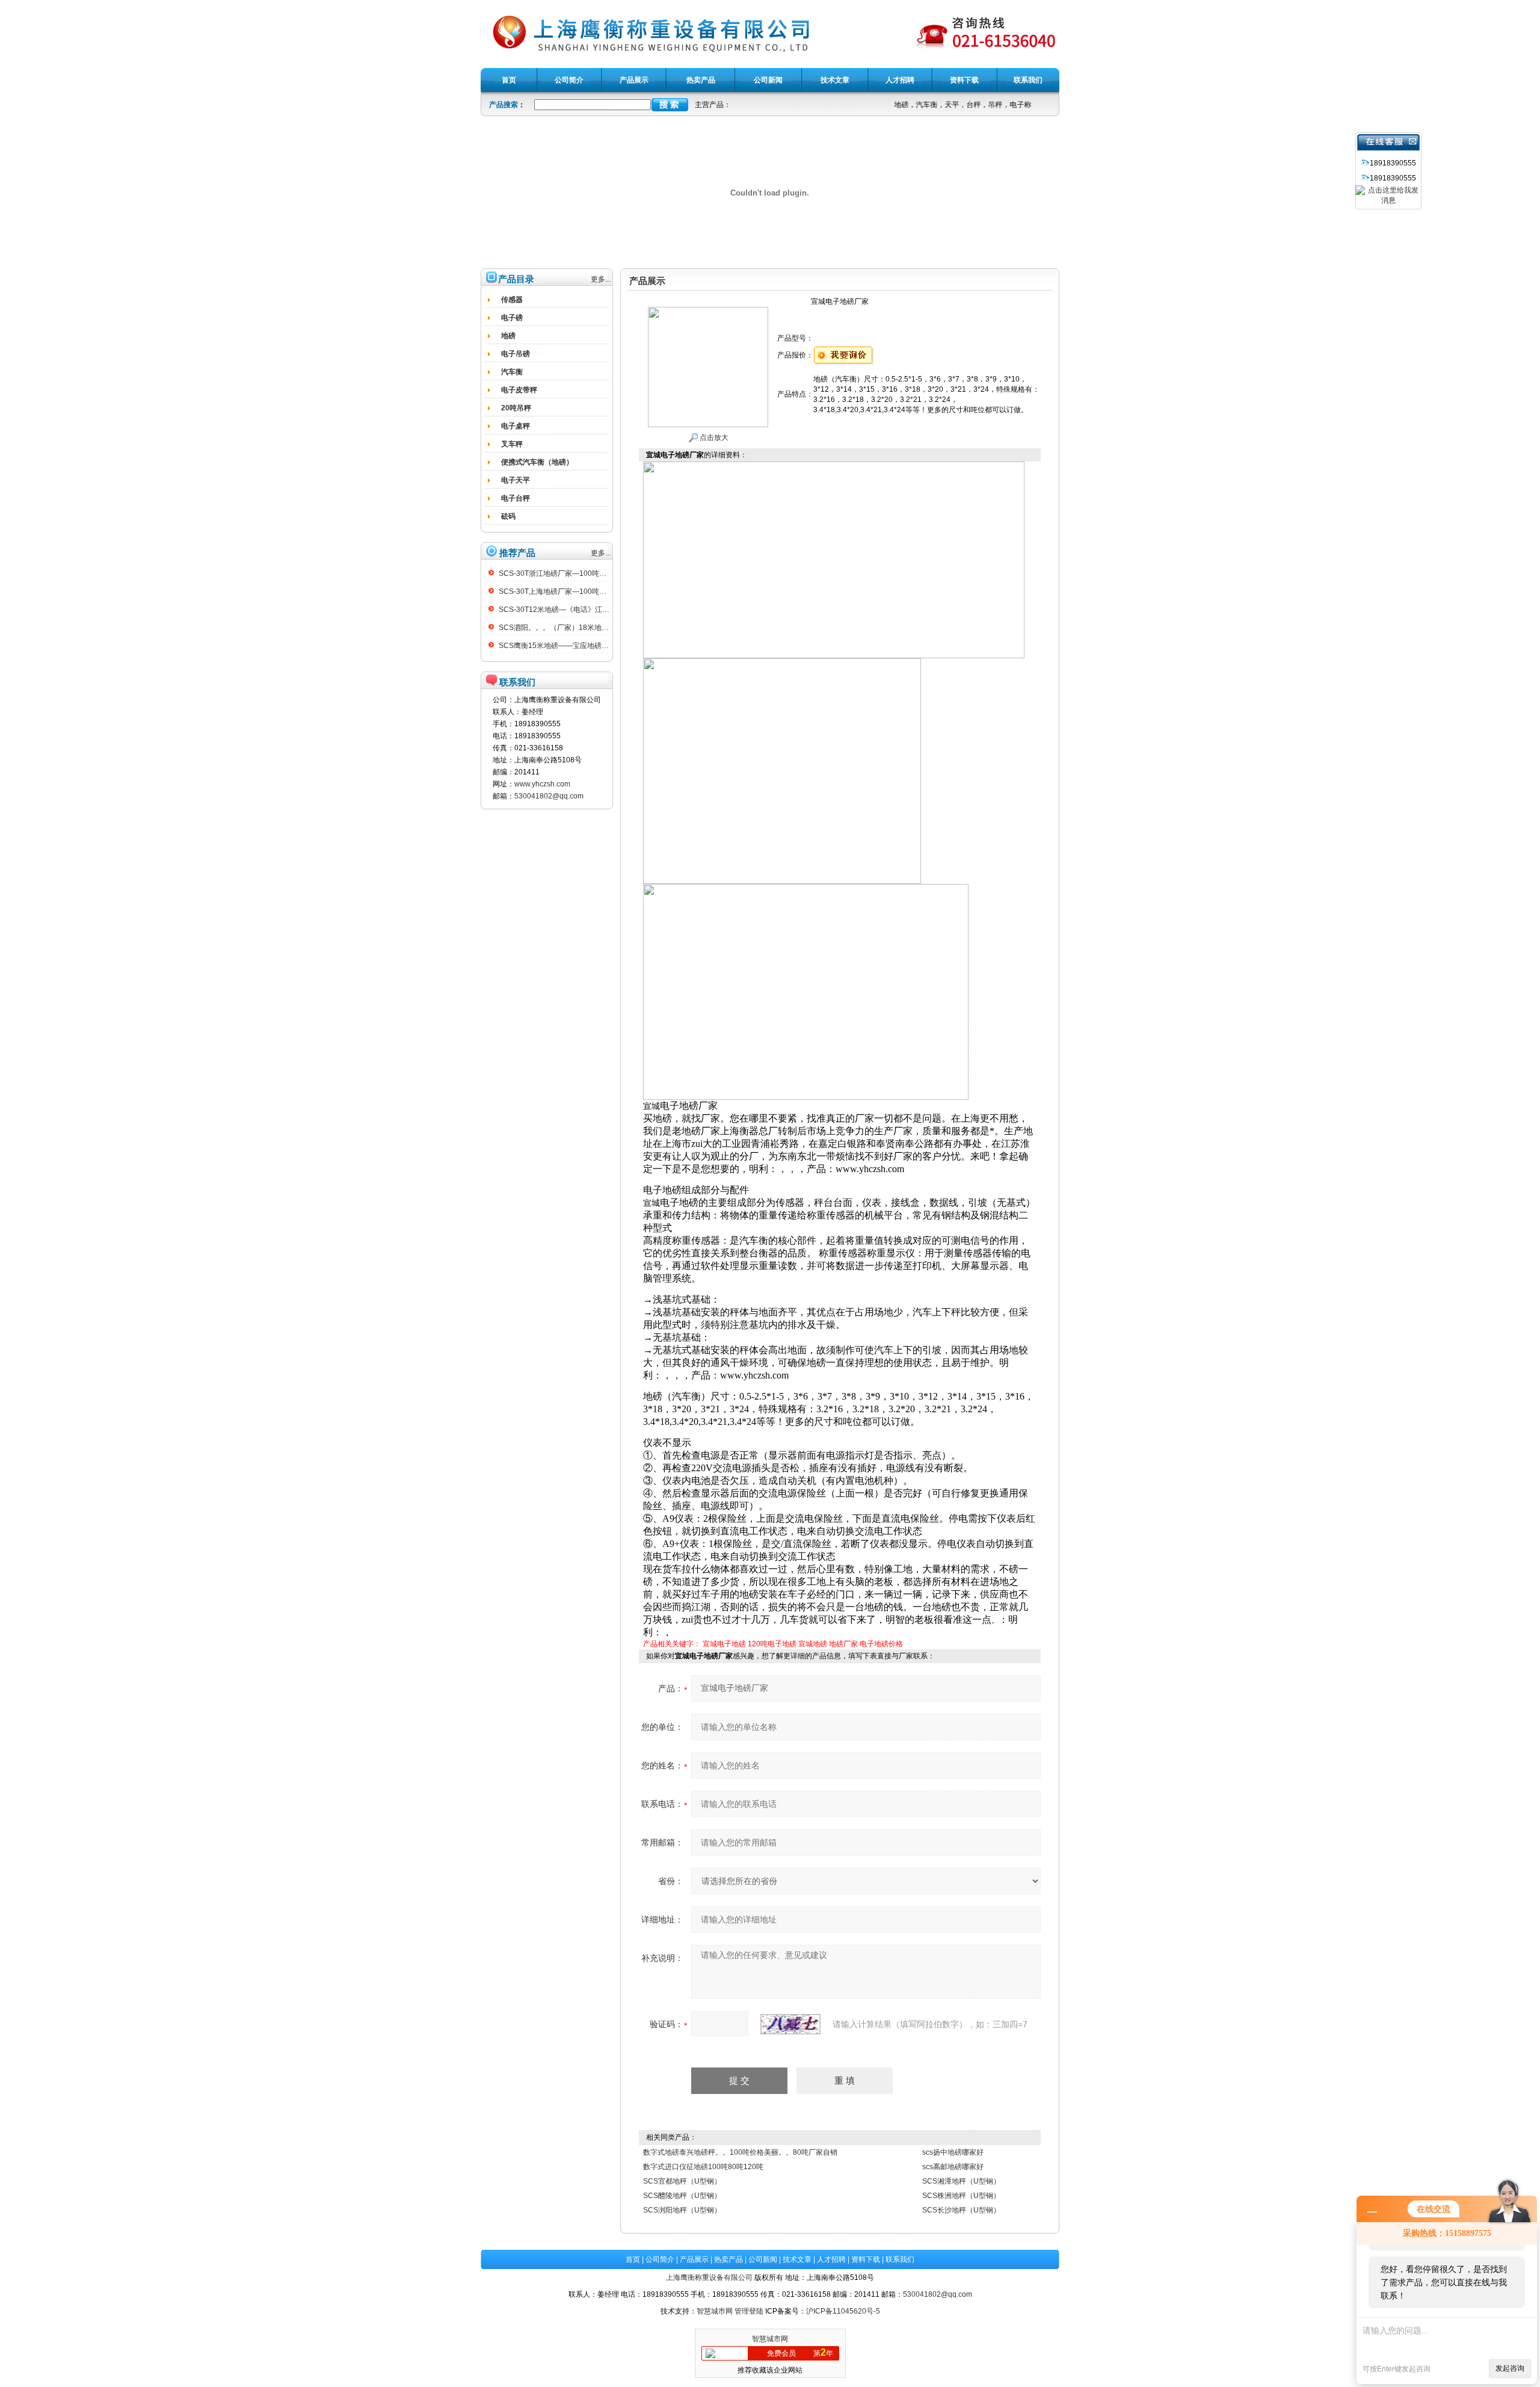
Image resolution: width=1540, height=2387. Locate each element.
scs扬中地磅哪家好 (953, 2152)
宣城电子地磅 (724, 1644)
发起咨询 (1510, 2368)
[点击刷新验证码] (790, 2024)
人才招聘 (831, 2259)
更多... (601, 279)
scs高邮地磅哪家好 (953, 2167)
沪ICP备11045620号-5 (843, 2311)
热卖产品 (728, 2259)
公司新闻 (763, 2259)
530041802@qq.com (549, 796)
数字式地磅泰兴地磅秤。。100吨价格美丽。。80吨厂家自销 (740, 2152)
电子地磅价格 (881, 1644)
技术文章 (797, 2259)
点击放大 (713, 437)
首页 (633, 2259)
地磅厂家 (843, 1644)
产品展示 (694, 2259)
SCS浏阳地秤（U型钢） (682, 2210)
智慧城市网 (715, 2311)
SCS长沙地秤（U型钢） (961, 2210)
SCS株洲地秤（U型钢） (961, 2196)
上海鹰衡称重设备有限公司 (709, 2277)
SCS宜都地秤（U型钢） (682, 2181)
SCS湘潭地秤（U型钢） (961, 2181)
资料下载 (866, 2259)
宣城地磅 (813, 1644)
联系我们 (900, 2259)
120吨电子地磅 (772, 1644)
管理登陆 (749, 2311)
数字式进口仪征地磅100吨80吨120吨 (703, 2167)
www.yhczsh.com (542, 784)
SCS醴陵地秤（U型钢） (682, 2196)
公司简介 (660, 2259)
